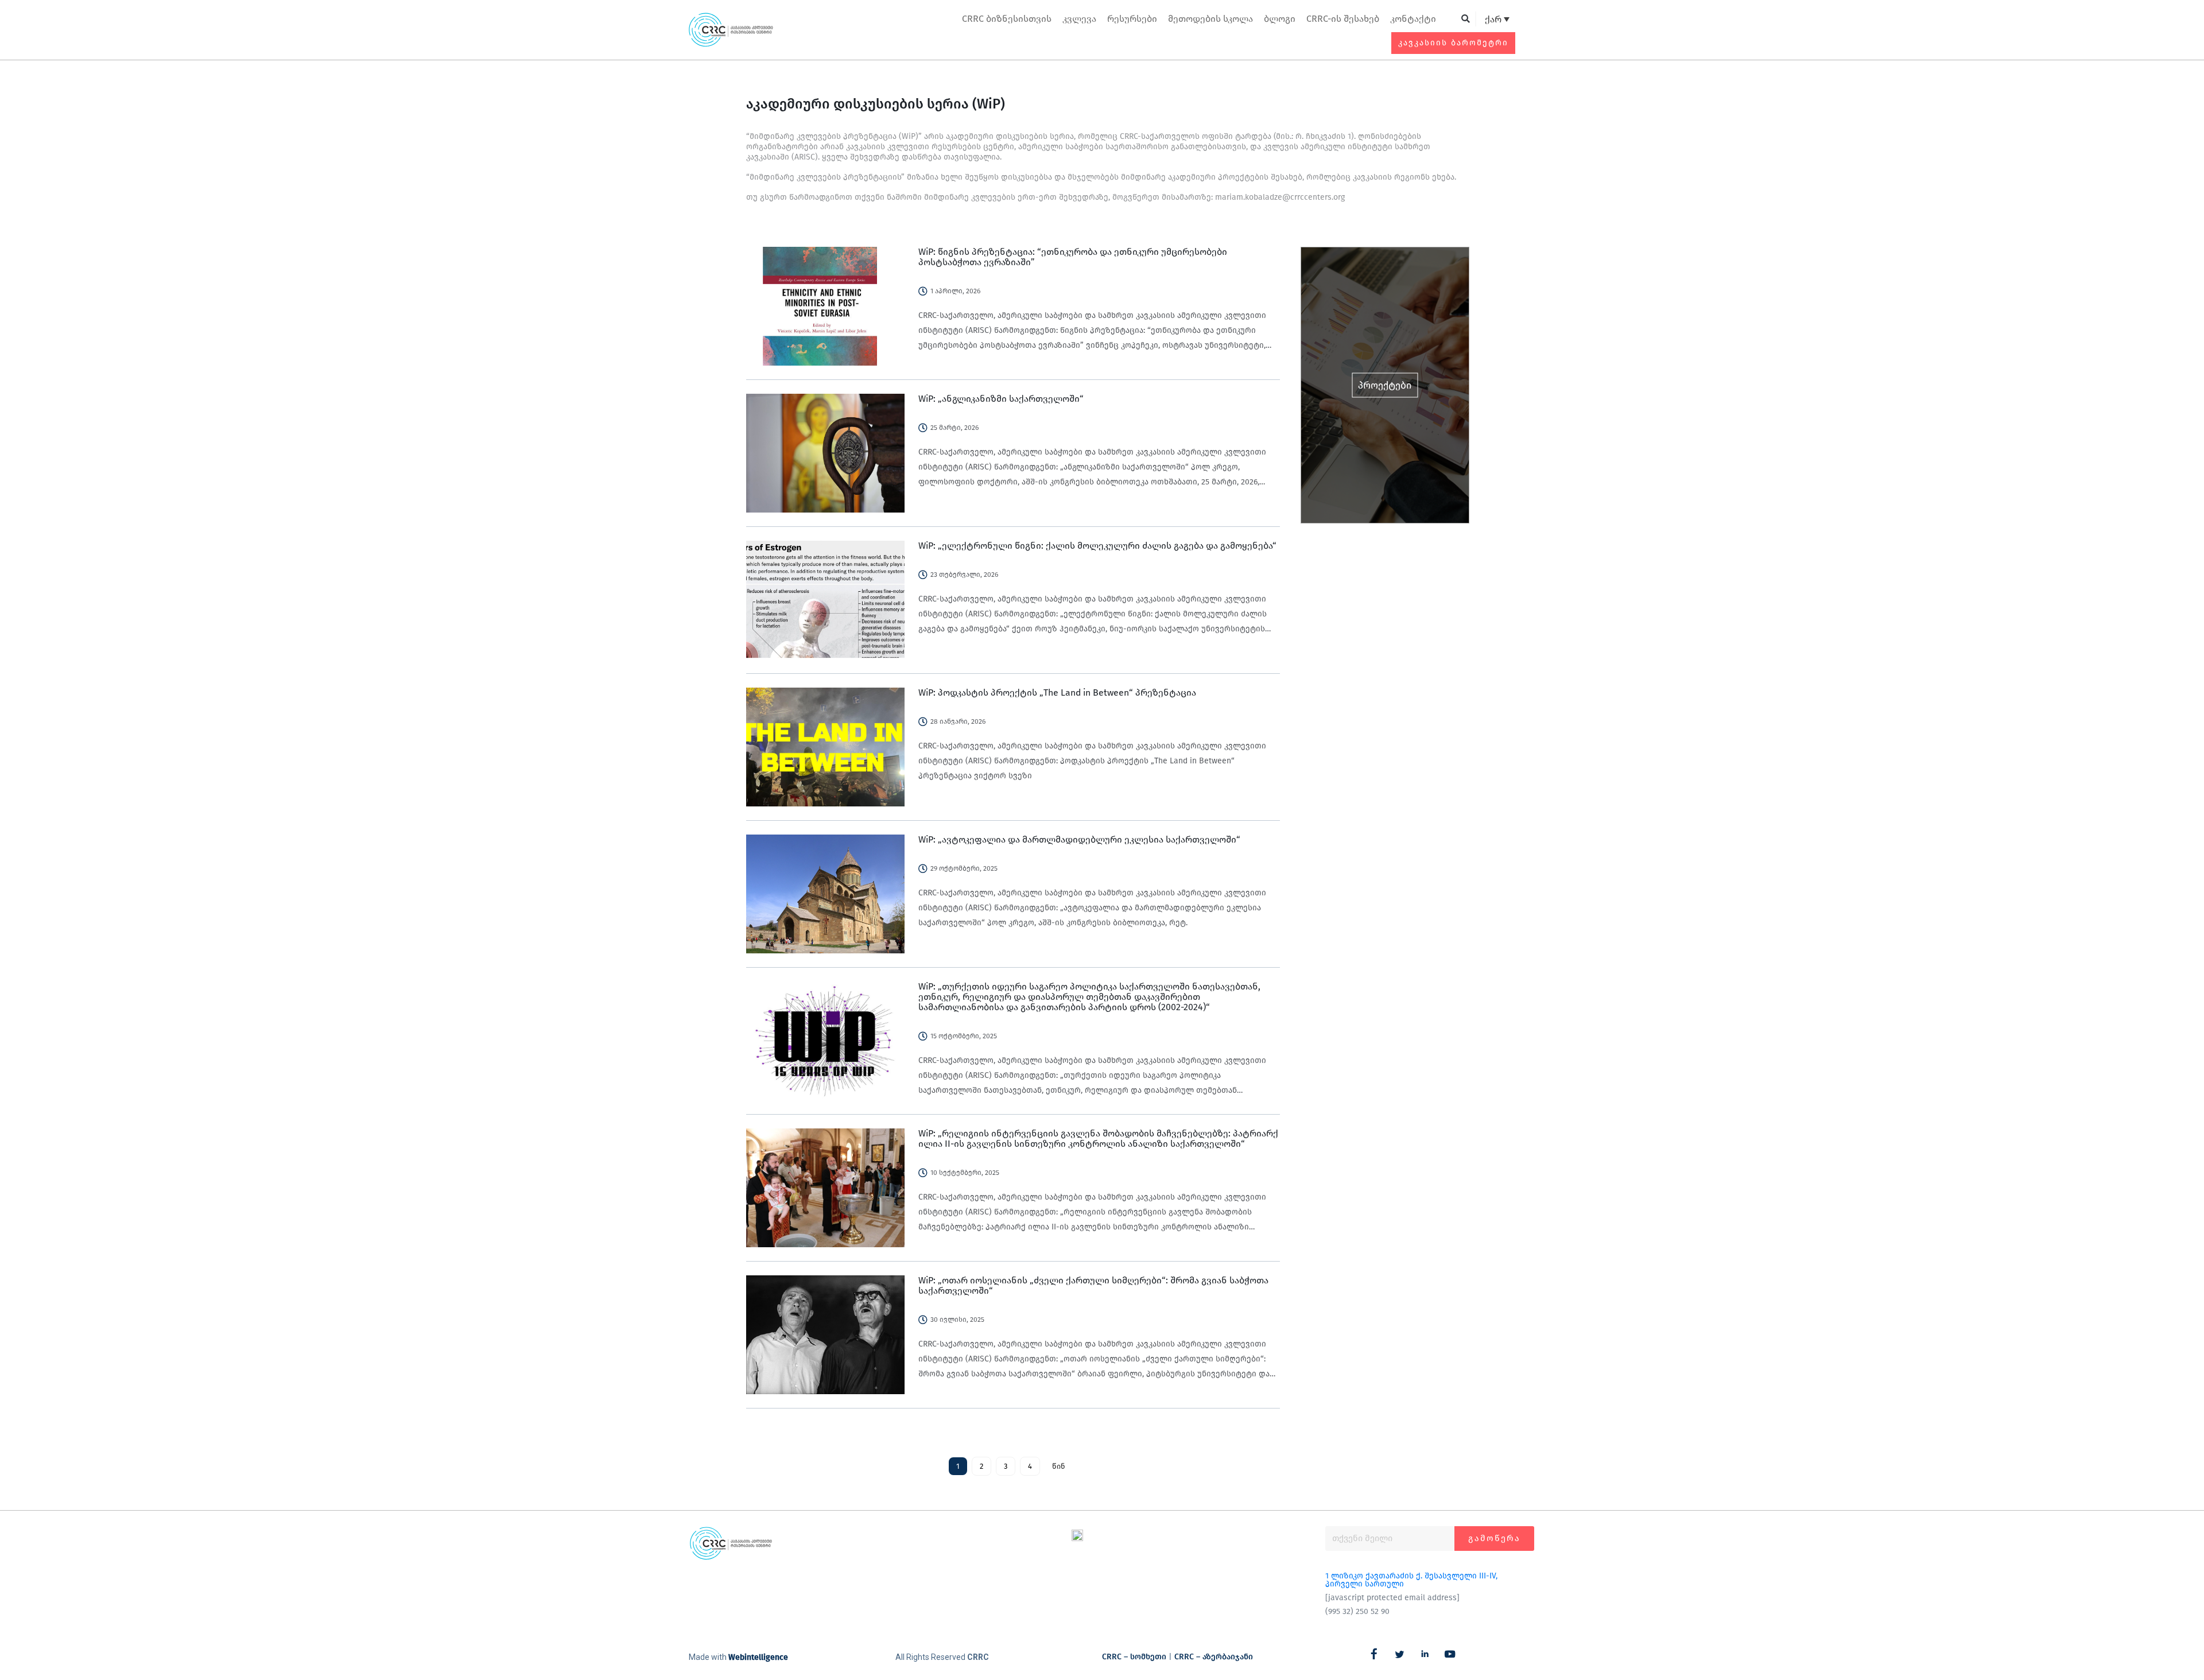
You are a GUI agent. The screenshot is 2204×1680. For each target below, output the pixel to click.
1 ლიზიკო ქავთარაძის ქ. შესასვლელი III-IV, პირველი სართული (1411, 1580)
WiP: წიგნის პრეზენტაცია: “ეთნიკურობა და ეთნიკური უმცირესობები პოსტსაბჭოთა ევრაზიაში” (1073, 257)
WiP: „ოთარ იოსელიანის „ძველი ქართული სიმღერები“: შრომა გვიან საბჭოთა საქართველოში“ (1093, 1285)
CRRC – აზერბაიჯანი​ (1214, 1657)
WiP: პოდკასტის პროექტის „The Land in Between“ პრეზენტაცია (1057, 692)
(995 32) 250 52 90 (1357, 1611)
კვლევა (1079, 19)
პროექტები (1385, 385)
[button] (1466, 19)
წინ (1059, 1466)
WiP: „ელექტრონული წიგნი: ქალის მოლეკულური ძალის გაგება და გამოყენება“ (1097, 546)
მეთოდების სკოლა (1210, 19)
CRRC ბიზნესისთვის (1007, 19)
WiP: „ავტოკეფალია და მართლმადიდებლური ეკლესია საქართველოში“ (1079, 839)
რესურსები (1132, 19)
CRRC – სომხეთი (1134, 1657)
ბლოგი (1280, 19)
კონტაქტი (1413, 19)
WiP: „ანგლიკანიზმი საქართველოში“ (1001, 399)
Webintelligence (758, 1657)
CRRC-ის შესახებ (1343, 19)
